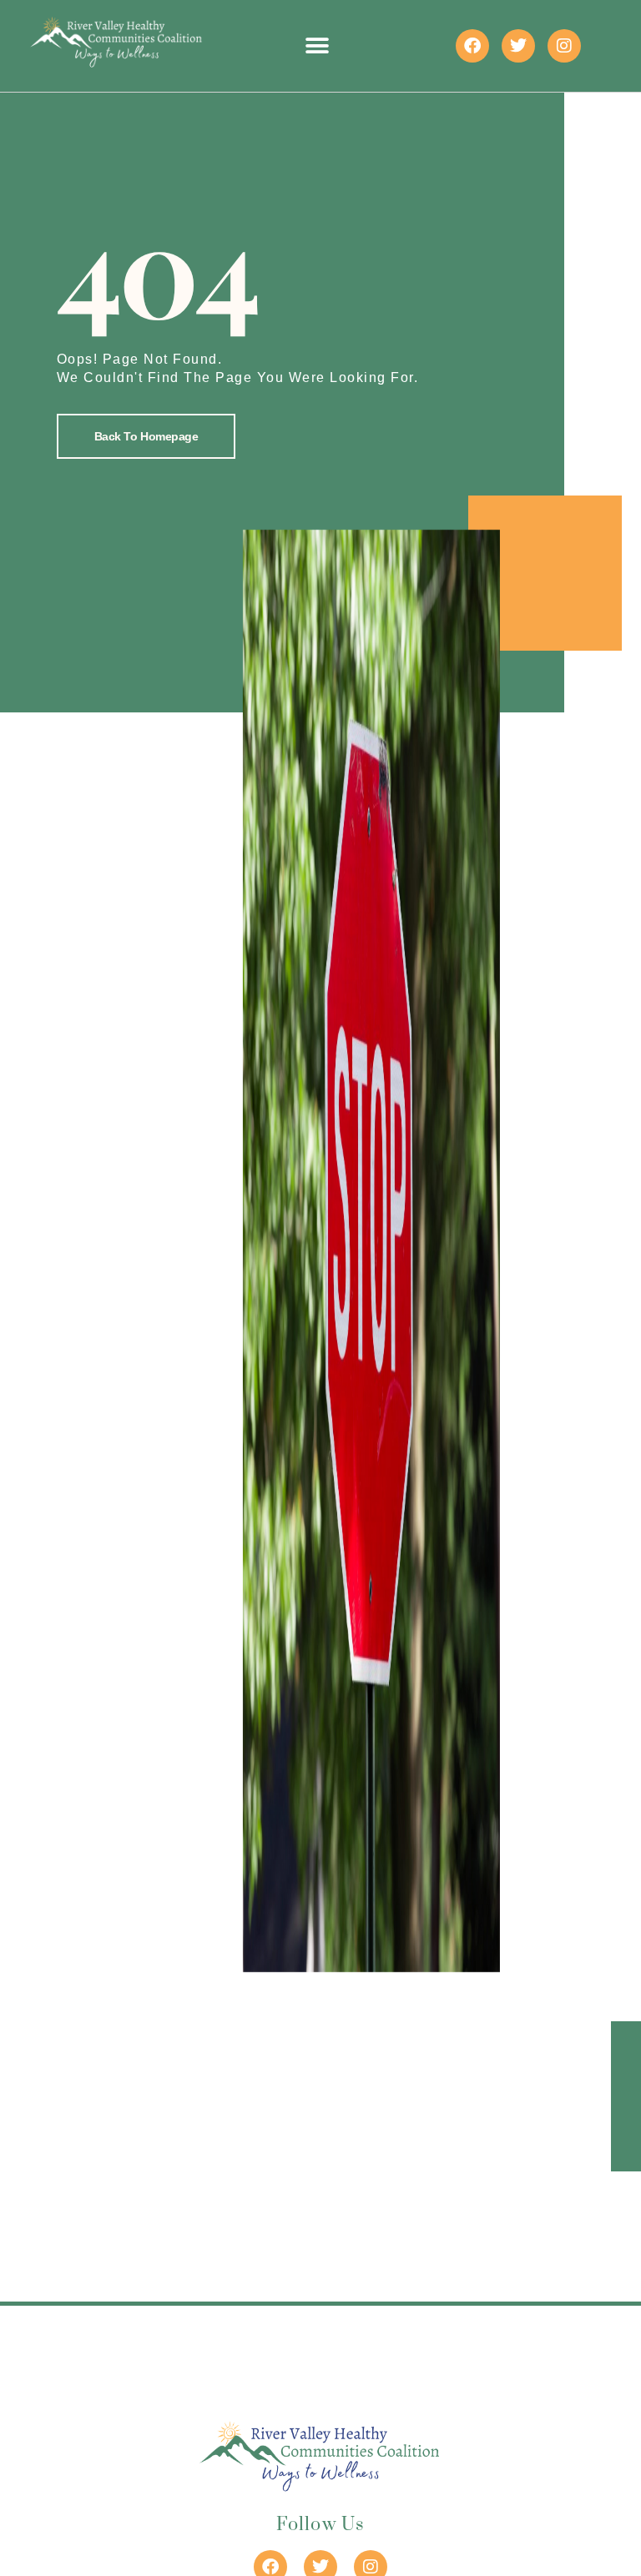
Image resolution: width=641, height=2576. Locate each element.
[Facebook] (472, 46)
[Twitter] (518, 46)
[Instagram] (564, 46)
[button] (318, 46)
